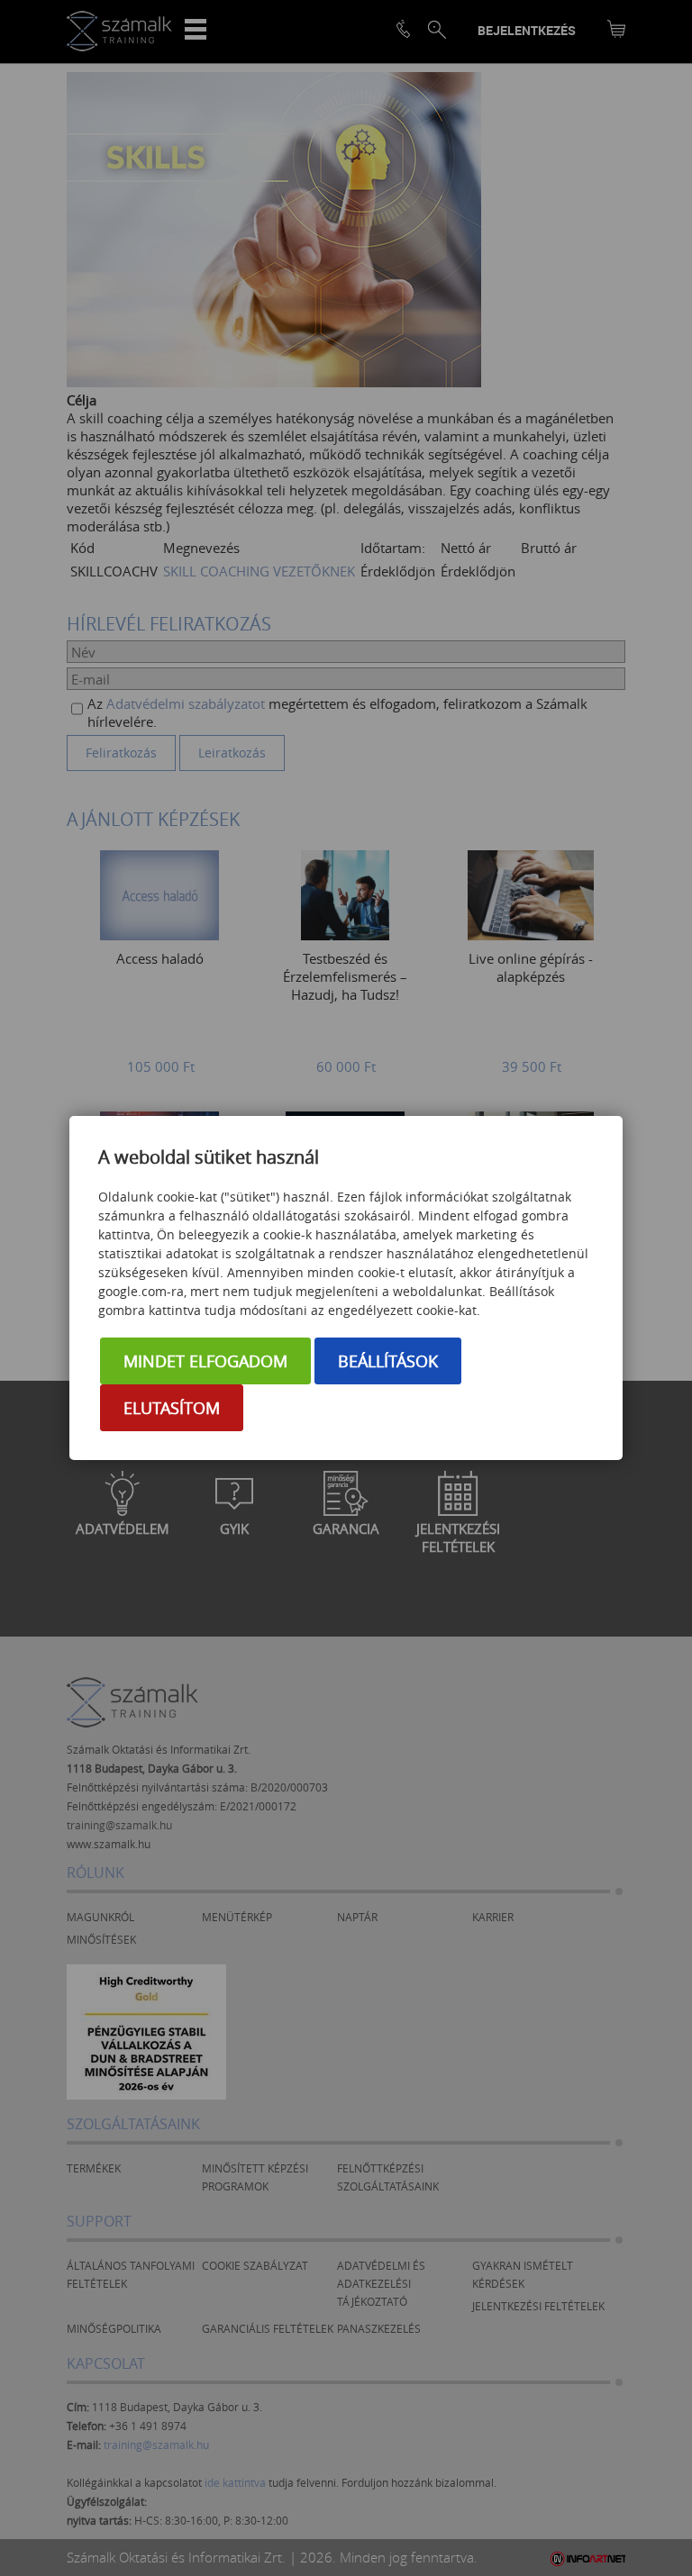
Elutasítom (172, 1408)
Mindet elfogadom (205, 1361)
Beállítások (388, 1361)
